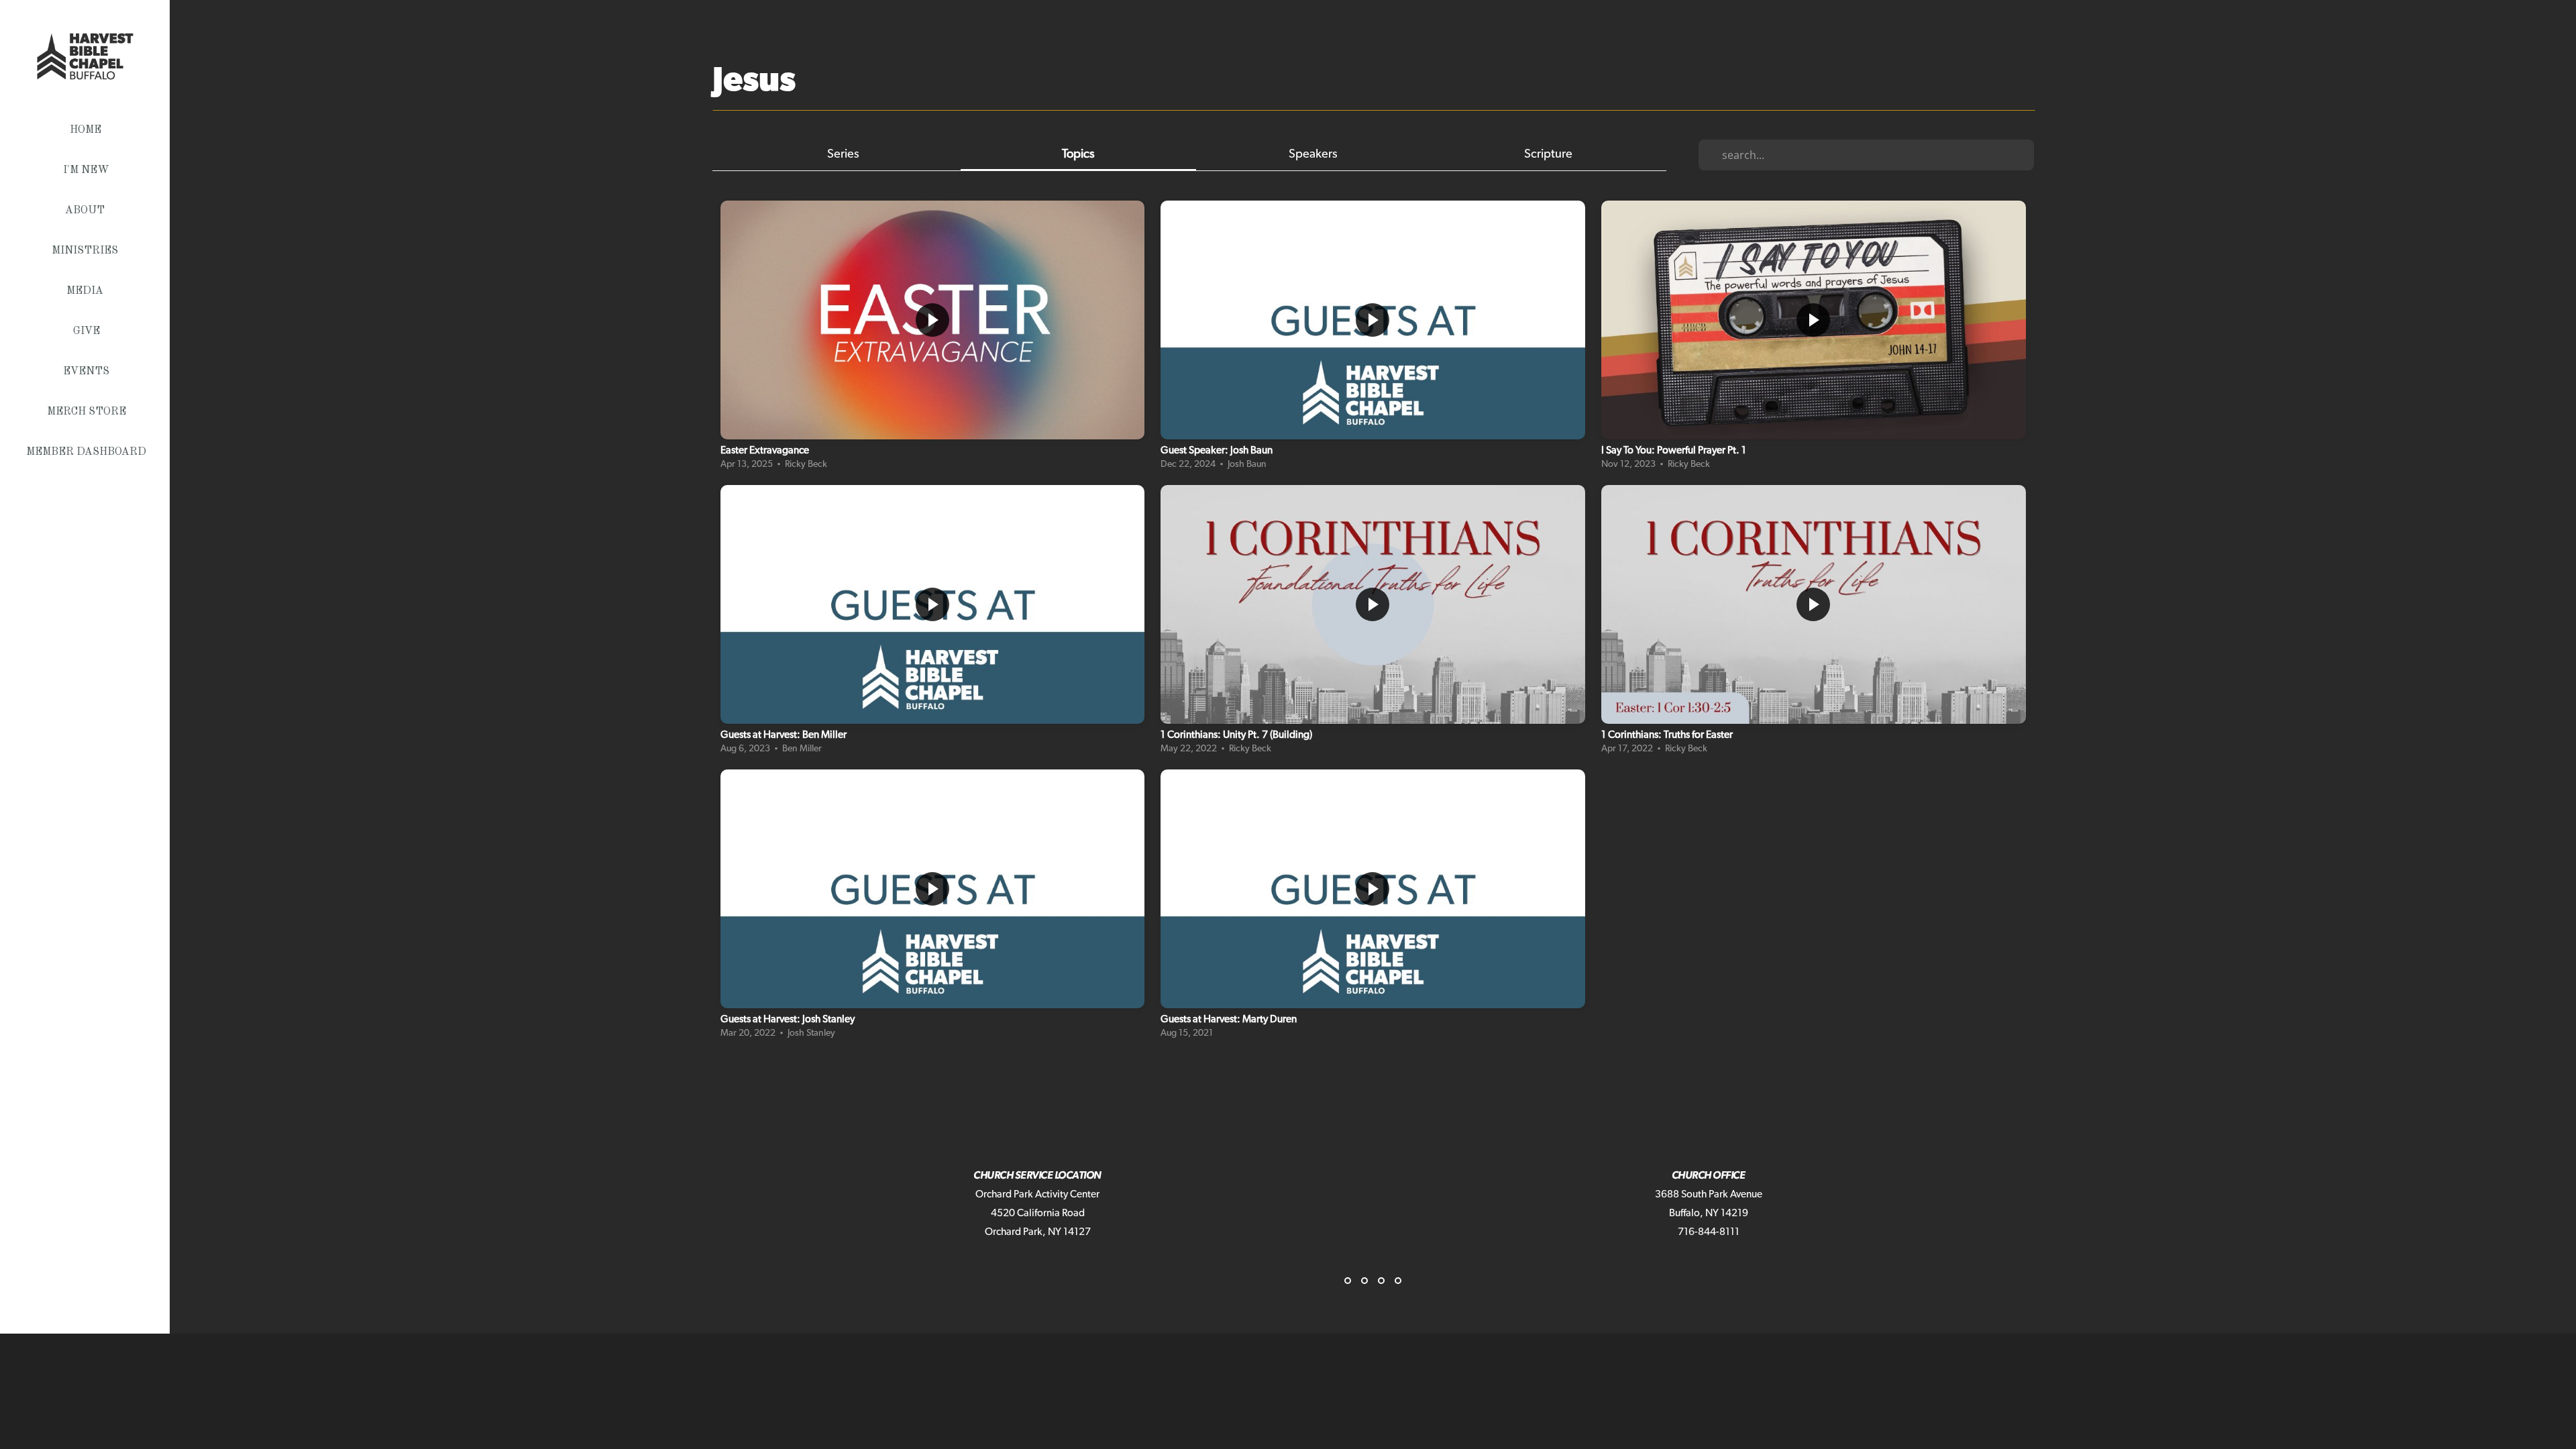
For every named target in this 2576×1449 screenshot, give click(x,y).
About (86, 211)
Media (86, 291)
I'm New (86, 170)
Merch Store (87, 412)
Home (86, 130)
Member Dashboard (86, 452)
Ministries (86, 251)
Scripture (1548, 154)
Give (87, 331)
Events (86, 372)
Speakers (1313, 154)
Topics (1078, 154)
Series (843, 154)
